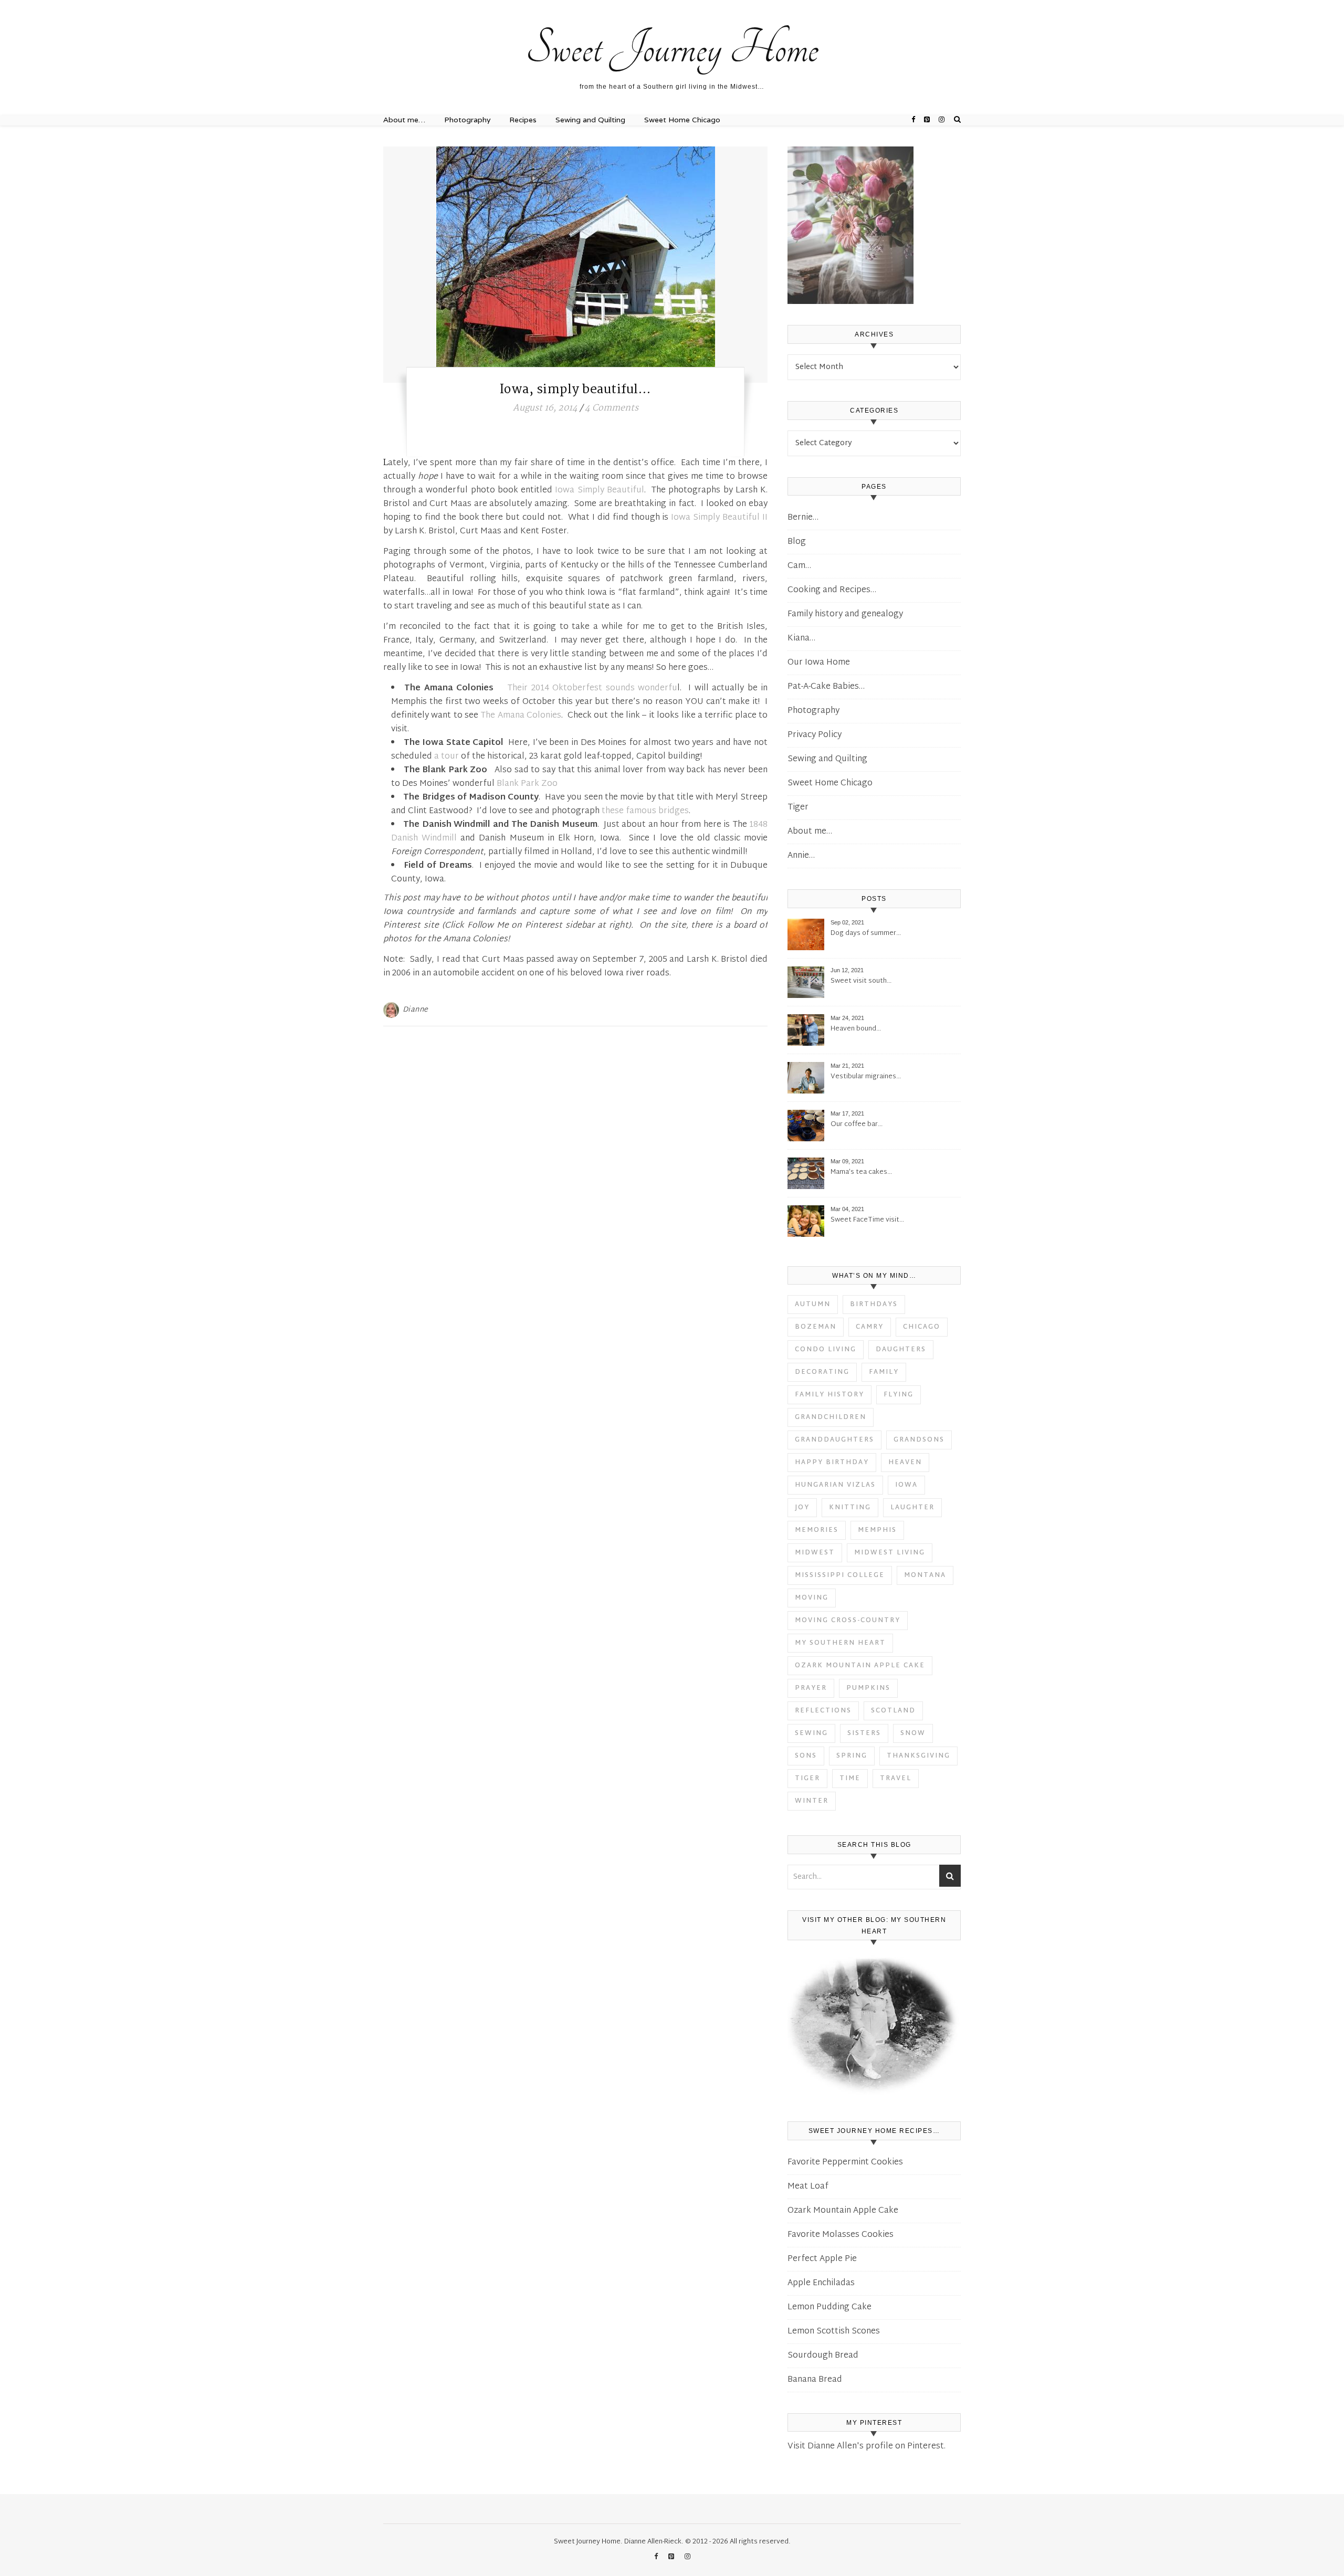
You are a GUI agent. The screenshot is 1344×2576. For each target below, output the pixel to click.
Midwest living (890, 1553)
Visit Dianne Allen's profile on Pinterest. (867, 2447)
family (884, 1372)
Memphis (877, 1530)
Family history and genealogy (845, 614)
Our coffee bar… (857, 1125)
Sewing (811, 1733)
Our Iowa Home (819, 663)
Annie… (801, 856)
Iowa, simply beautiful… (576, 390)
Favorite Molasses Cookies (841, 2235)
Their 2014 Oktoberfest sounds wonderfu (592, 688)
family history (829, 1395)
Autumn (813, 1305)
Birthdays (874, 1305)
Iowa (906, 1485)
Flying (899, 1395)
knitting (850, 1508)
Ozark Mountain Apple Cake (860, 1666)
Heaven (905, 1463)
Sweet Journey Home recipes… (430, 4)
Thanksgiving (918, 1756)
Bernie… (803, 518)
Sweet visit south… (861, 981)
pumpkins (868, 1688)
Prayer (811, 1688)
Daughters (901, 1350)
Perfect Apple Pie (822, 2259)
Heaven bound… (856, 1029)
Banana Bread (815, 2380)
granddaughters (834, 1440)
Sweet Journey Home (672, 48)
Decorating (822, 1372)
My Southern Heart (840, 1643)
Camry (870, 1327)
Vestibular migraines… (866, 1077)
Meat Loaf (808, 2187)
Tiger (798, 808)
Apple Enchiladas (821, 2283)
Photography (467, 120)
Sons (806, 1756)
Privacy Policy (815, 735)
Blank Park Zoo (527, 784)
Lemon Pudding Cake (829, 2307)
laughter (912, 1508)
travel (896, 1779)
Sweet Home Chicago (682, 120)
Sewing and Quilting (590, 120)
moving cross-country (848, 1621)
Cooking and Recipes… (832, 590)
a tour (447, 757)
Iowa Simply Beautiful (599, 491)
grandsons (919, 1440)
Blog (797, 542)
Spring (852, 1756)
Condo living (826, 1350)
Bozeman (816, 1327)
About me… (602, 4)
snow (913, 1733)
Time (850, 1779)
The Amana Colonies (521, 716)
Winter (812, 1801)
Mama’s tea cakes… (861, 1173)
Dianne (416, 1010)
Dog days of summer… (866, 934)
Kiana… (801, 639)
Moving (812, 1598)
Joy (802, 1508)
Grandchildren (831, 1417)
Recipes (523, 120)
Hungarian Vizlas (835, 1485)
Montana (925, 1575)
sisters (864, 1733)
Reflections (823, 1711)
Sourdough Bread (823, 2356)
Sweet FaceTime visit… (867, 1220)
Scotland (893, 1711)
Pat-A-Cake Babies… (826, 687)
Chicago (922, 1327)
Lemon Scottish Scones (834, 2332)
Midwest (815, 1553)
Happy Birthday (832, 1463)
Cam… (799, 566)
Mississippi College (840, 1575)
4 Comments (612, 408)
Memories (817, 1530)
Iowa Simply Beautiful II (719, 518)
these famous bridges (645, 811)
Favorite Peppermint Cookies (845, 2163)
